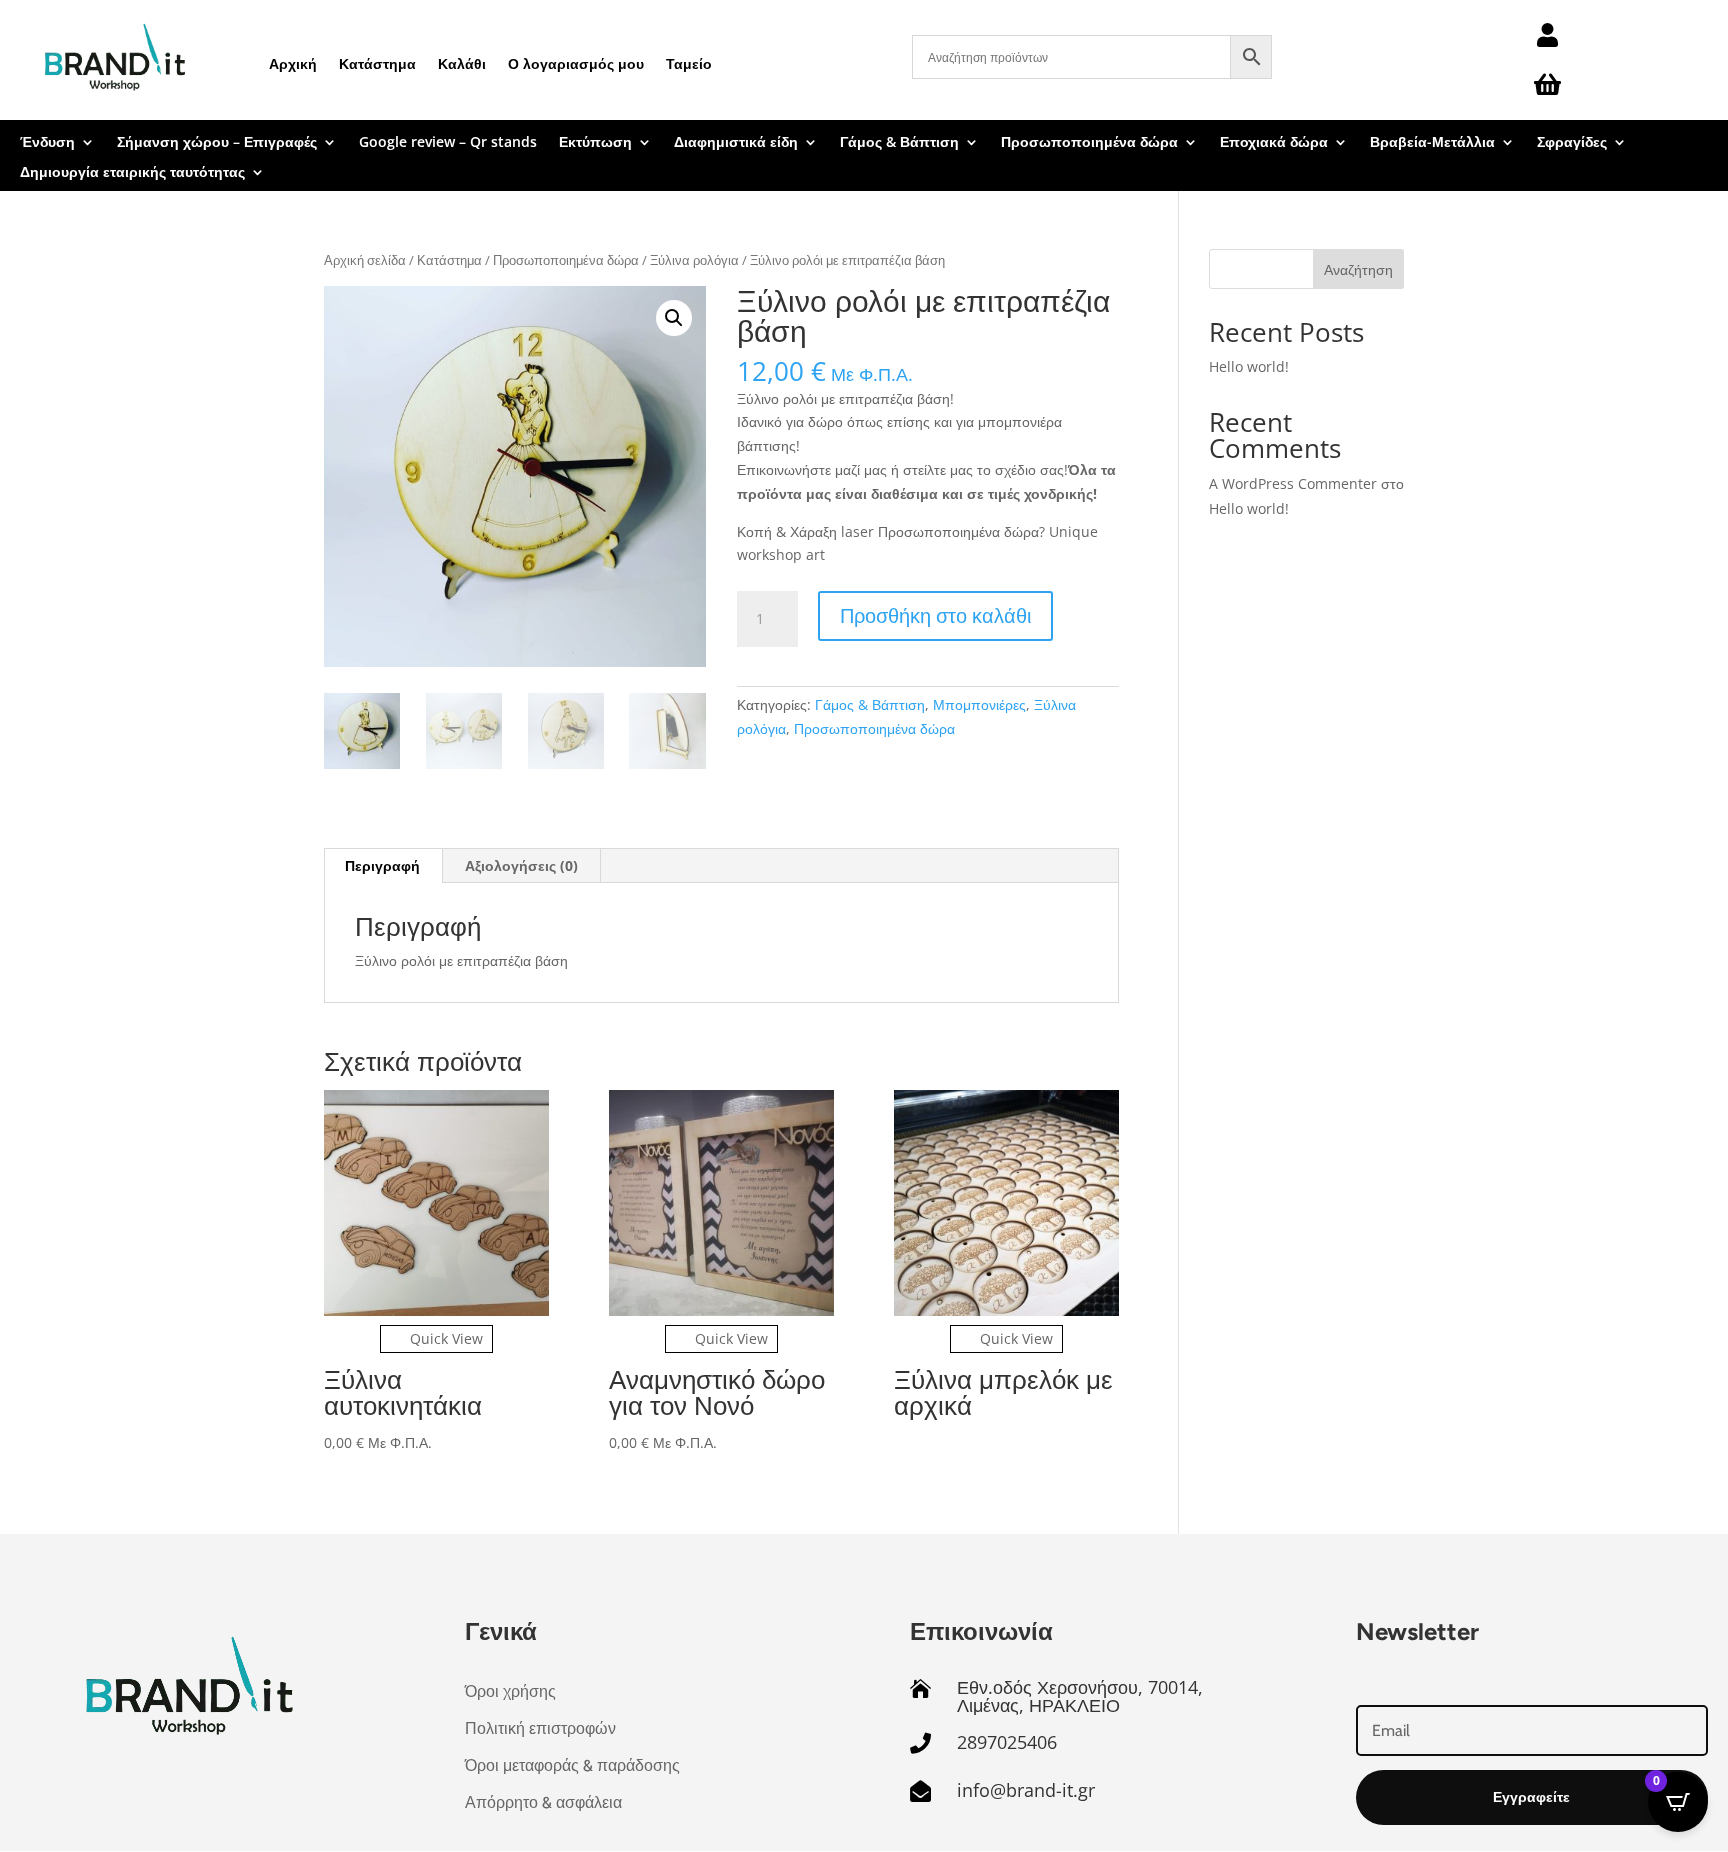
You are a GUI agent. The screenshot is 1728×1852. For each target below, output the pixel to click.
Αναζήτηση (1358, 269)
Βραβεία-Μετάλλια (1432, 143)
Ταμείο (689, 63)
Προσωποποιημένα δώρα (1089, 143)
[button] (674, 318)
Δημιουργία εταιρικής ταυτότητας (132, 173)
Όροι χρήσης (510, 1691)
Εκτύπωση (595, 143)
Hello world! (1249, 366)
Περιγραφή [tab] (382, 865)
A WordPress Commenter (1293, 483)
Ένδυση (47, 143)
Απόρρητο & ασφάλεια (543, 1802)
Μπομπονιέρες (979, 704)
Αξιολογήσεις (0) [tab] (521, 865)
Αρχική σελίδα (365, 260)
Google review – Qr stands (448, 143)
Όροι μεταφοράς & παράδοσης (572, 1765)
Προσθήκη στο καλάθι (935, 615)
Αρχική (293, 63)
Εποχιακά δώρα (1274, 143)
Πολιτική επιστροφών (540, 1728)
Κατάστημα (377, 63)
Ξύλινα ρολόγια (694, 260)
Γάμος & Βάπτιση (899, 143)
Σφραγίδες (1572, 143)
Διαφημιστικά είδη (736, 143)
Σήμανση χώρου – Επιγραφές (217, 143)
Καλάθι (462, 63)
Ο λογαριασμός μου (576, 63)
